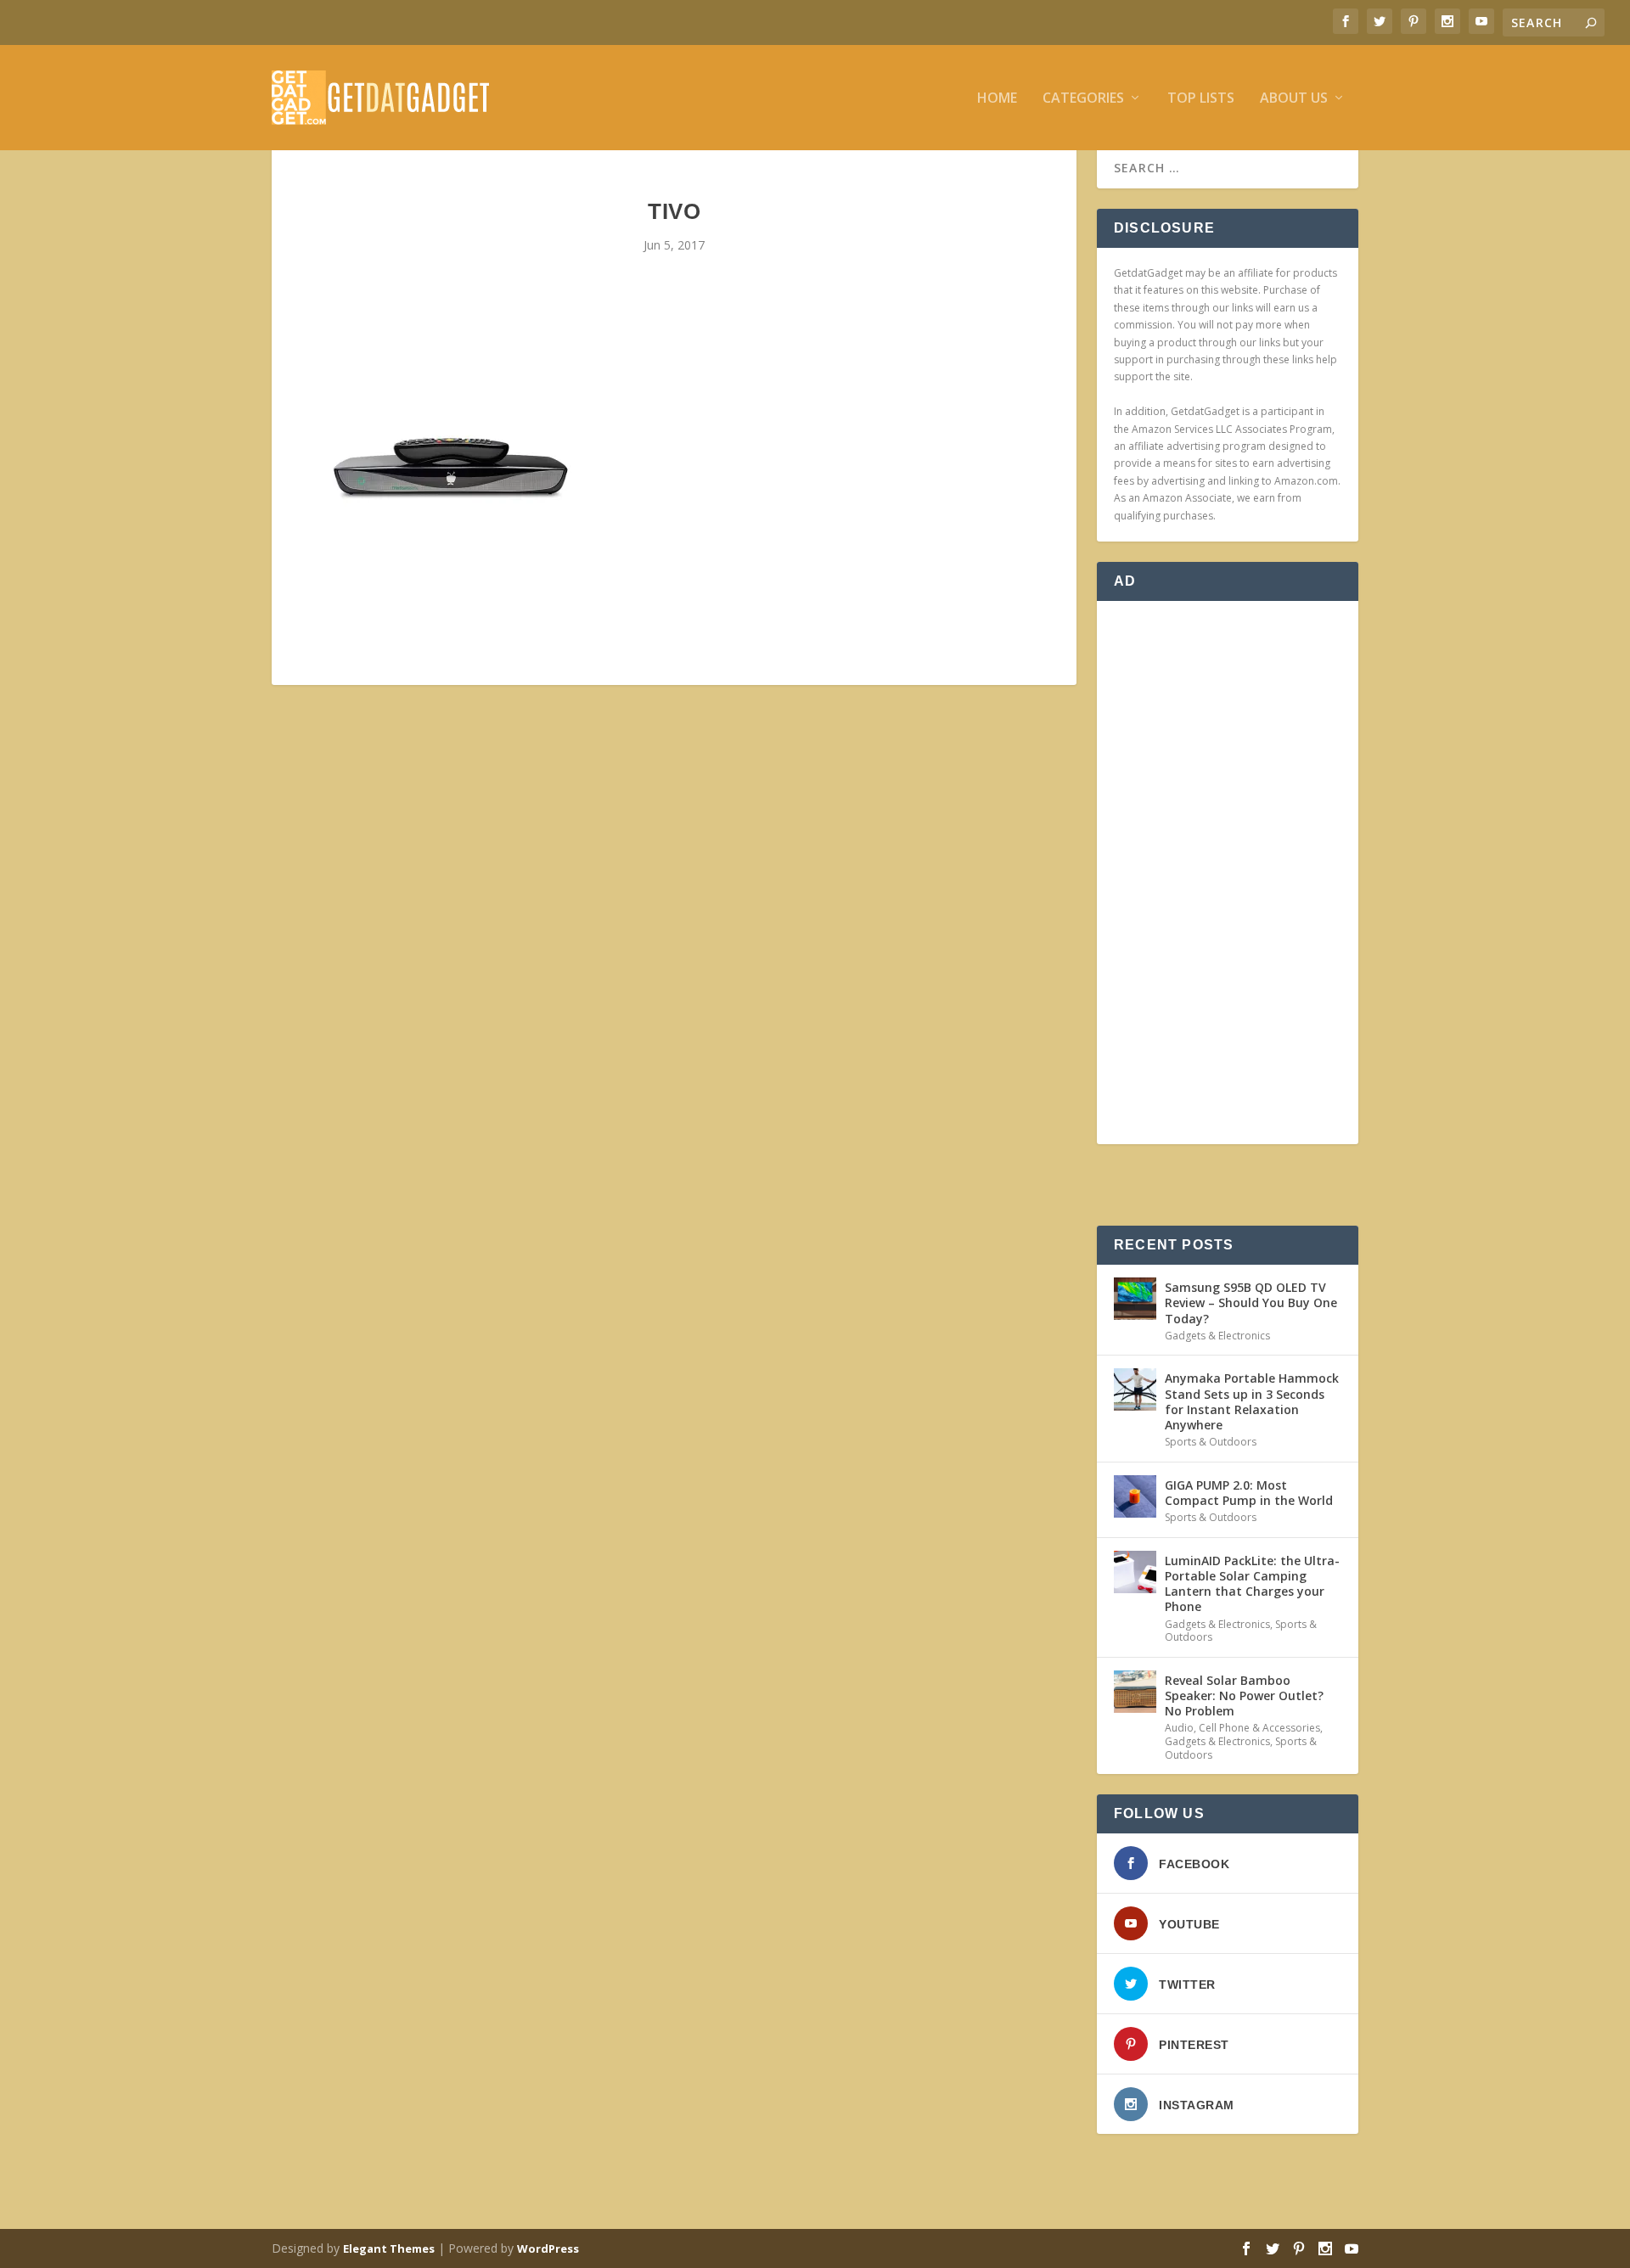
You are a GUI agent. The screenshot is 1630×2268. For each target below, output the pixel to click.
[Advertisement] (1228, 873)
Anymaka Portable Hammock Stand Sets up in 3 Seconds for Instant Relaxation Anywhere (1252, 1401)
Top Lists (1201, 99)
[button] (450, 468)
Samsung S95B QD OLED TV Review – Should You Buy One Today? (1251, 1302)
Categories (1083, 99)
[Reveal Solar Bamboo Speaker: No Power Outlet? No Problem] (1135, 1692)
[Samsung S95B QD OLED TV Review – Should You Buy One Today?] (1135, 1299)
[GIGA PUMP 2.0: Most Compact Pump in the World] (1135, 1496)
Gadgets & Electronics (1217, 1336)
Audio (1179, 1728)
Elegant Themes (389, 2248)
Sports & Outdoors (1211, 1442)
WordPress (548, 2248)
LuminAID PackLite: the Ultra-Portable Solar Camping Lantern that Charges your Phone (1252, 1584)
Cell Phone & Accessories (1259, 1728)
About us (1294, 99)
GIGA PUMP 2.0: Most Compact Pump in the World (1249, 1493)
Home (997, 99)
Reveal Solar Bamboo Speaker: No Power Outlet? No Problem (1244, 1695)
